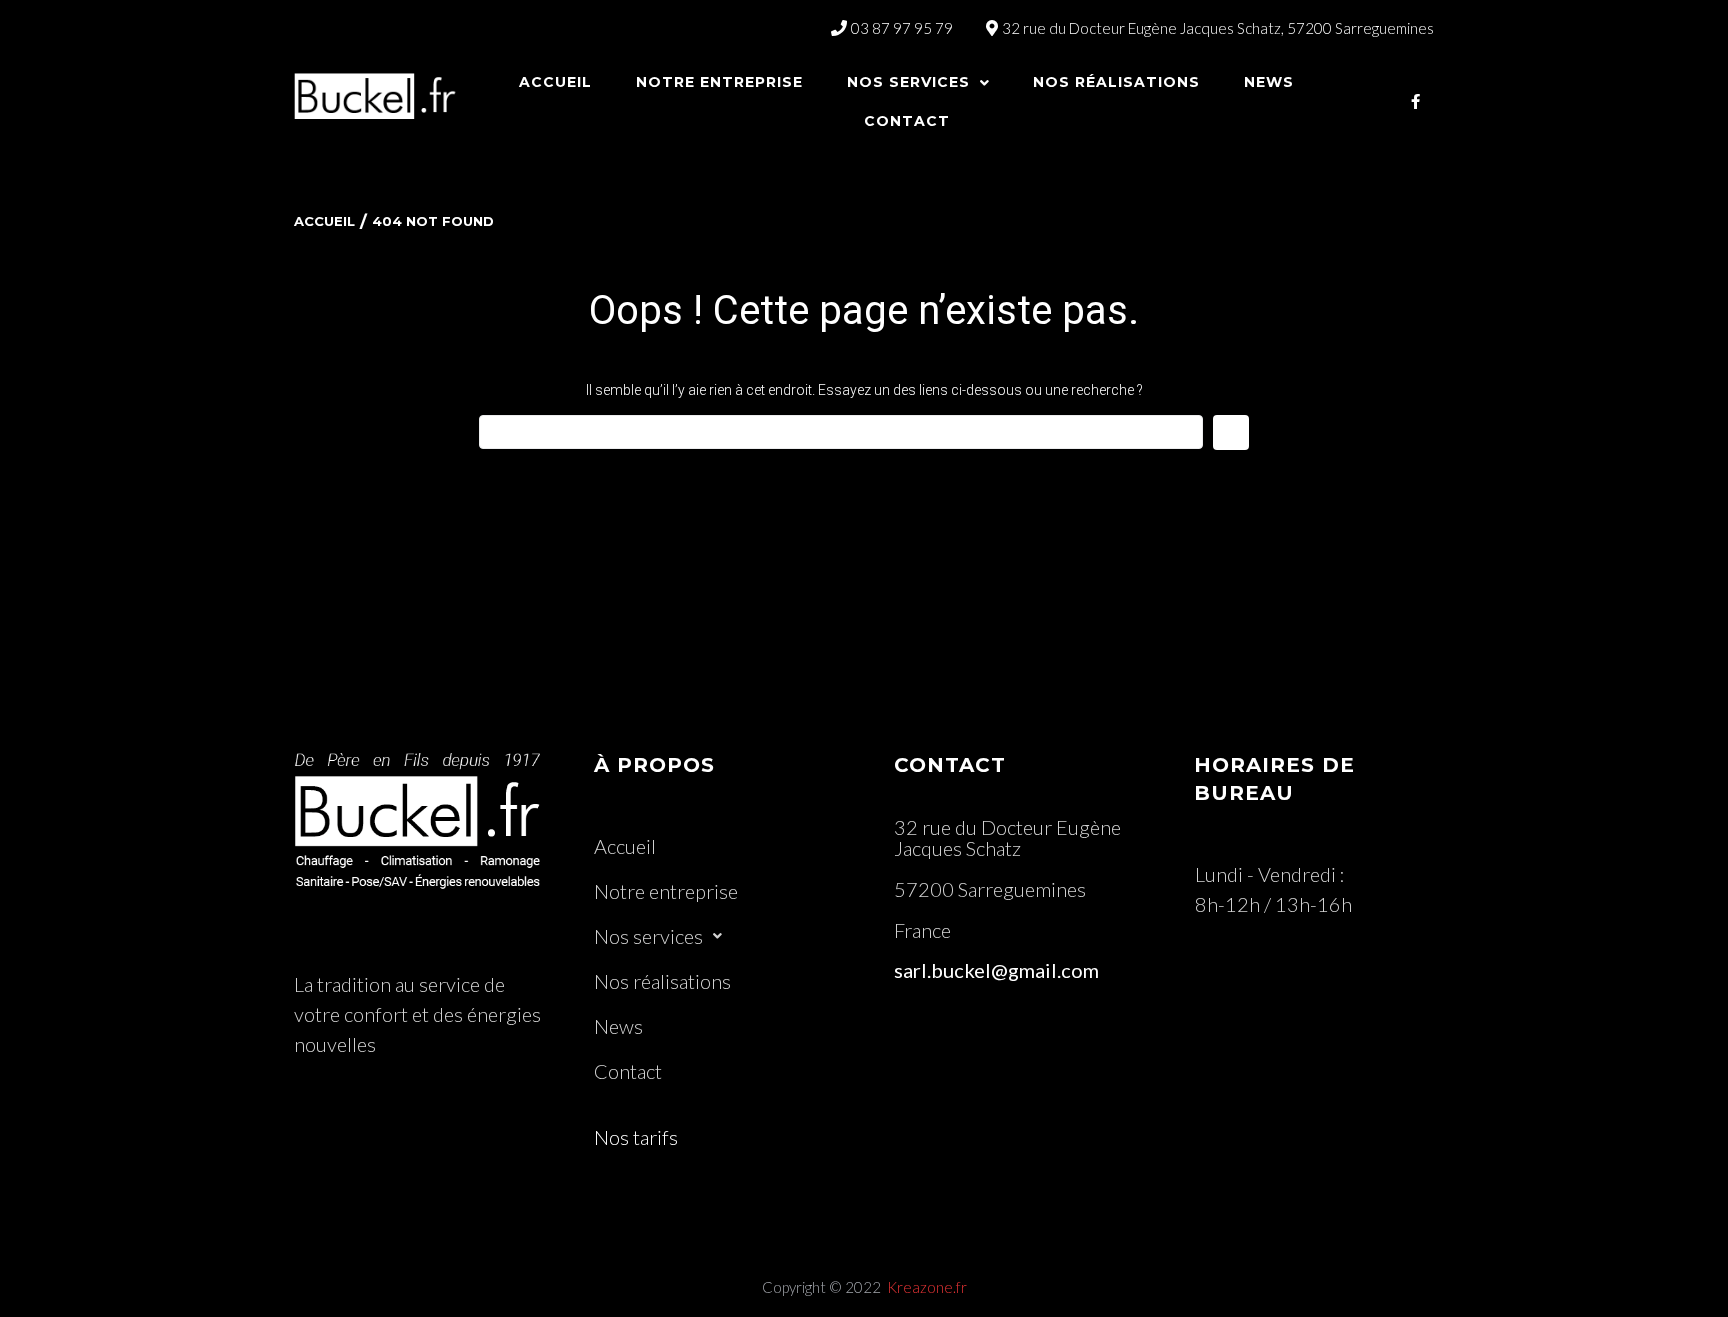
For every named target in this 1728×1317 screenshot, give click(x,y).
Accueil (324, 221)
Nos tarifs (636, 1137)
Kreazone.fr (927, 1287)
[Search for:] (841, 432)
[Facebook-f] (1416, 101)
